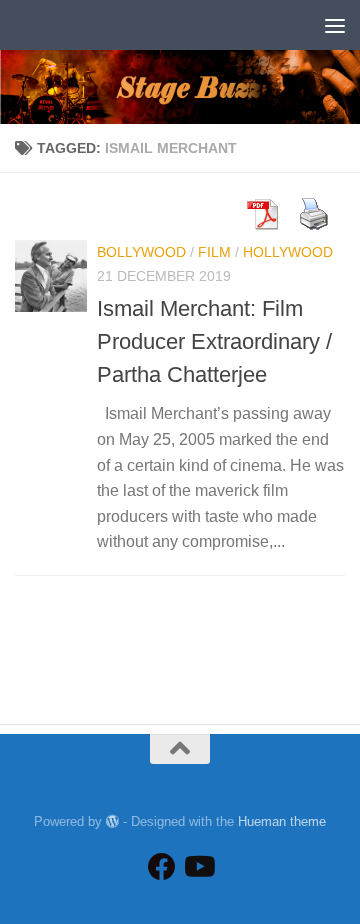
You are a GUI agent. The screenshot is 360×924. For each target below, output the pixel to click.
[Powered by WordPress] (112, 821)
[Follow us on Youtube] (198, 867)
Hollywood (288, 252)
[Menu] (335, 25)
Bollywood (141, 252)
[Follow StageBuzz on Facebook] (162, 867)
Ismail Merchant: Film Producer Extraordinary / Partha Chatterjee (214, 341)
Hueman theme (282, 821)
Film (214, 252)
